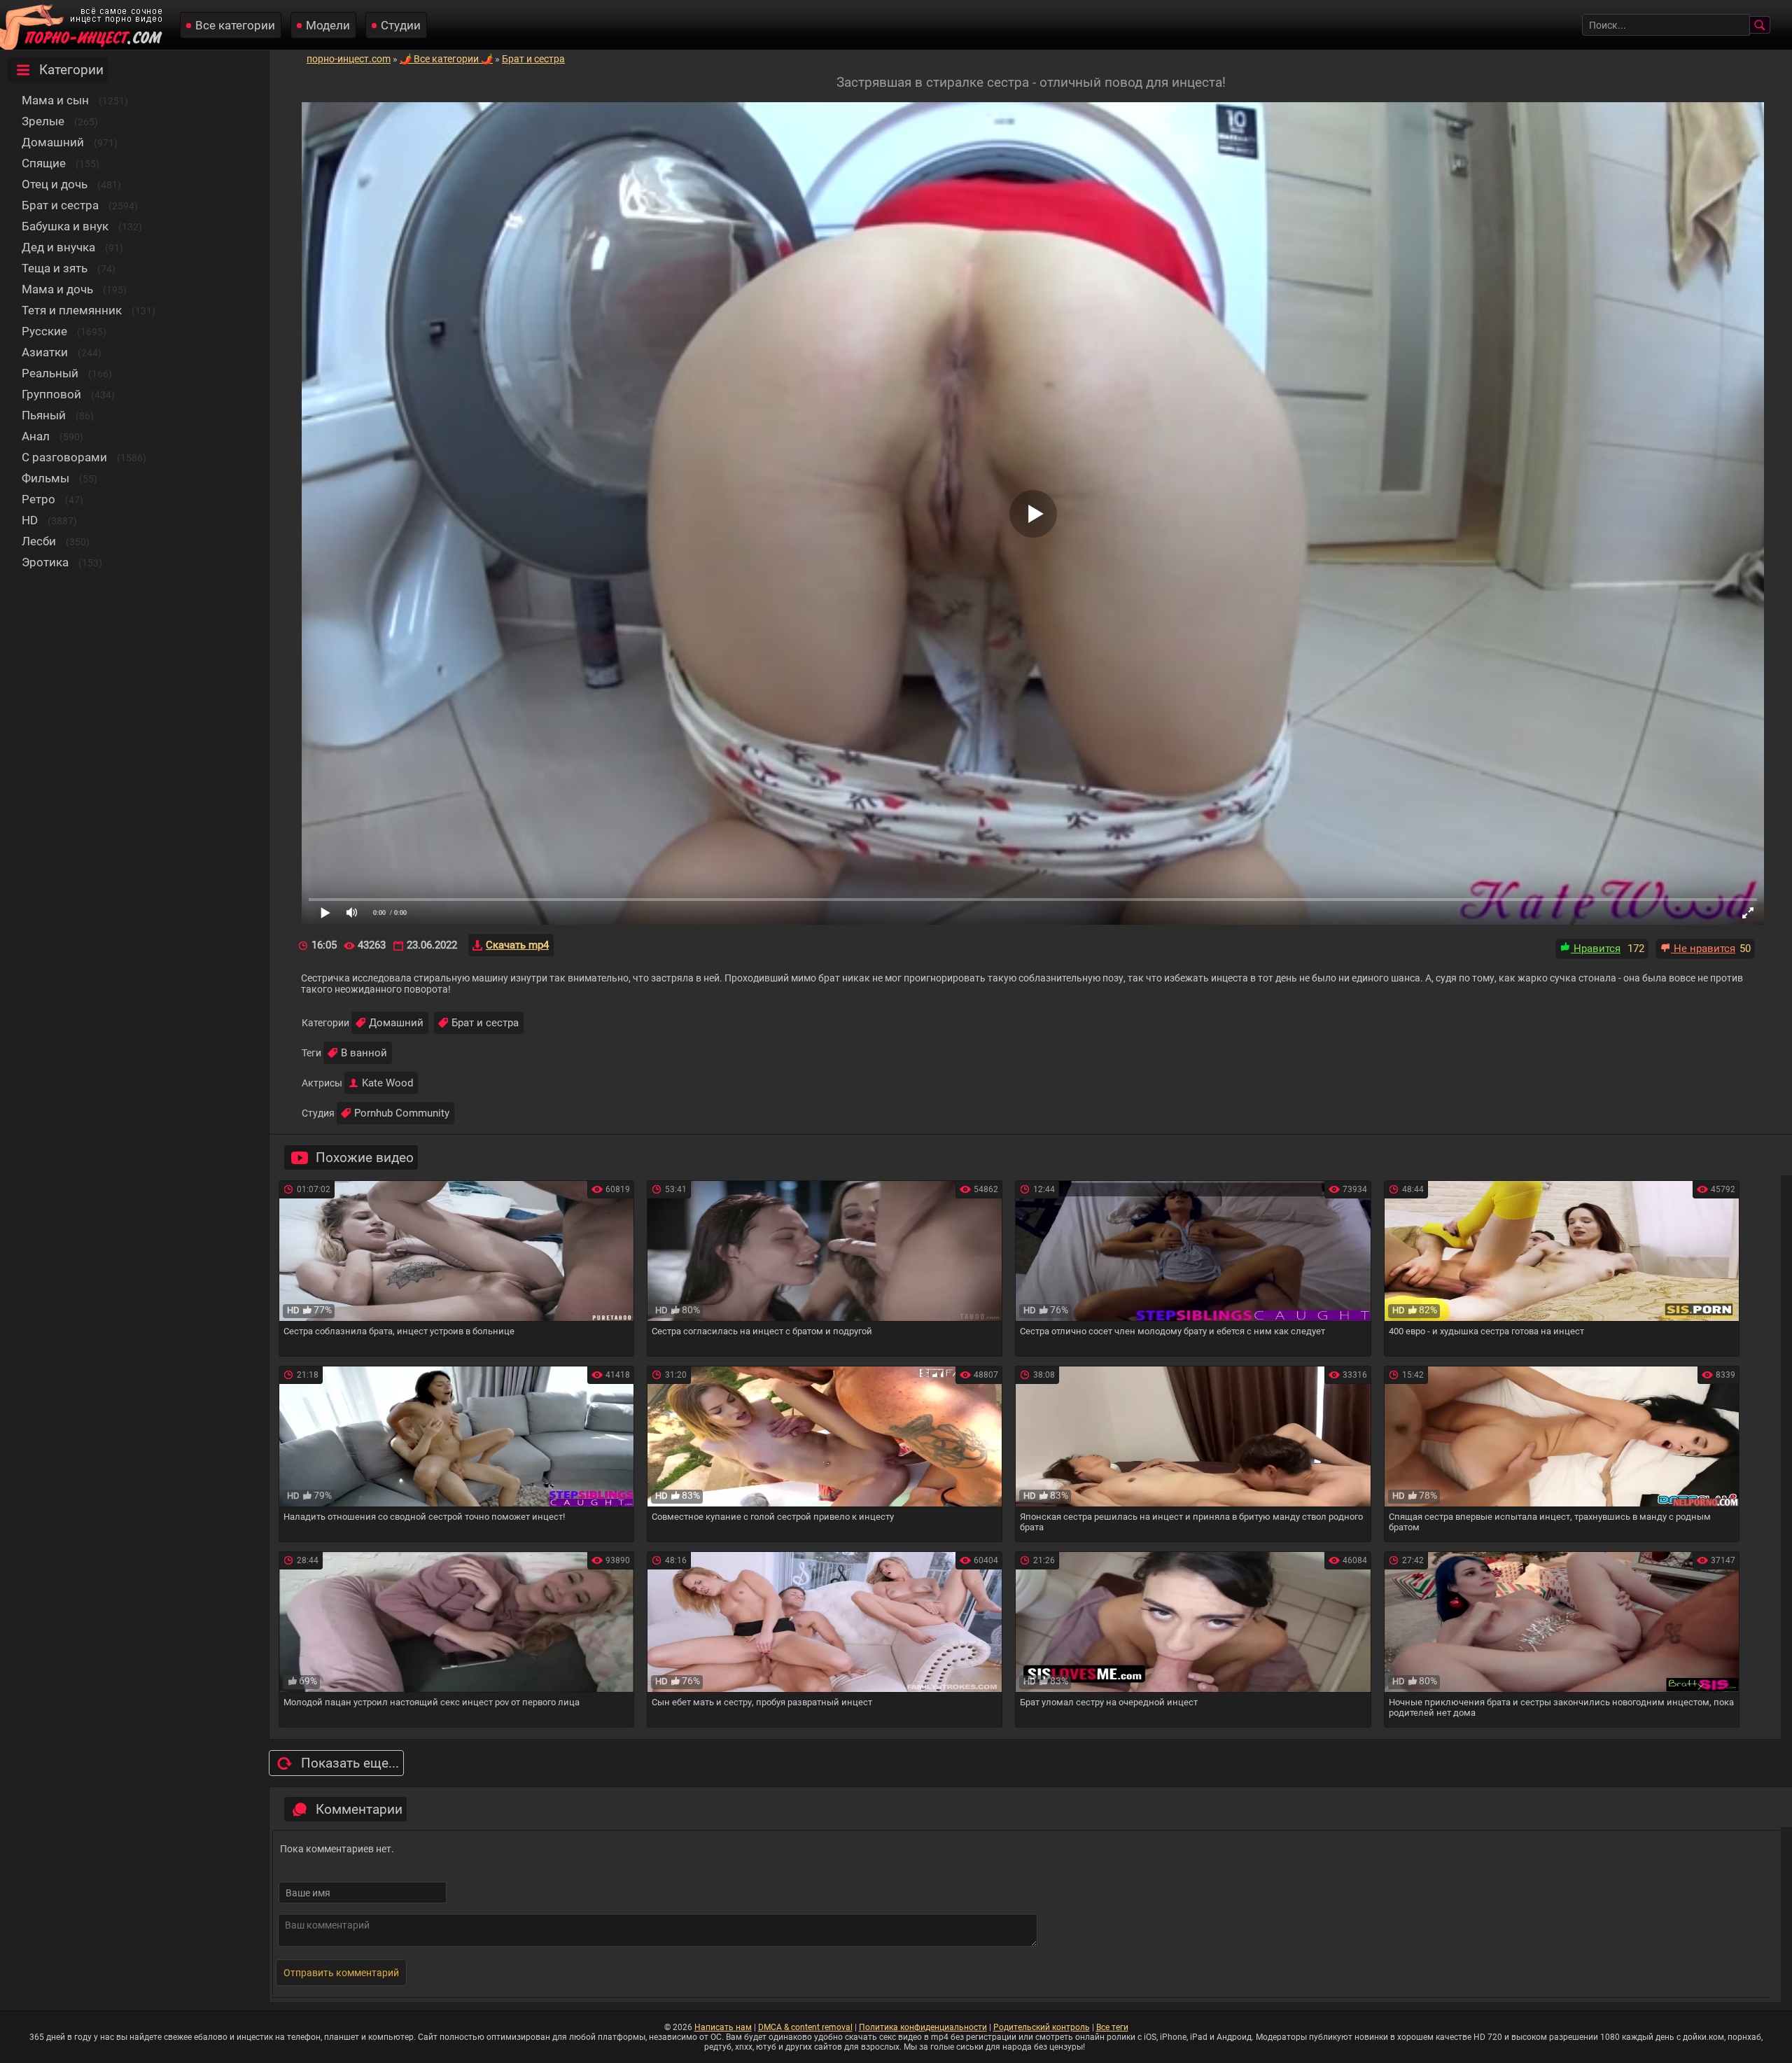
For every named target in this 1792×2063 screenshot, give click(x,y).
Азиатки (45, 352)
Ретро (38, 499)
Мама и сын (55, 100)
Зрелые (43, 121)
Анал (36, 436)
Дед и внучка (58, 247)
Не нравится (1703, 949)
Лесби (39, 541)
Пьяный (44, 415)
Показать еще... (350, 1763)
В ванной (364, 1053)
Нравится (1596, 949)
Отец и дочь (55, 184)
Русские (44, 331)
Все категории (235, 25)
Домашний (53, 142)
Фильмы (45, 478)
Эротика (45, 562)
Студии (401, 25)
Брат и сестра (60, 205)
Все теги (1112, 2027)
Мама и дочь (57, 289)
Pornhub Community (402, 1113)
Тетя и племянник (72, 310)
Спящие (44, 163)
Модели (328, 25)
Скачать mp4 (517, 945)
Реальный (50, 373)
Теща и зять (55, 268)
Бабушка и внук (65, 226)
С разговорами (64, 457)
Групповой (51, 394)
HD (30, 520)
